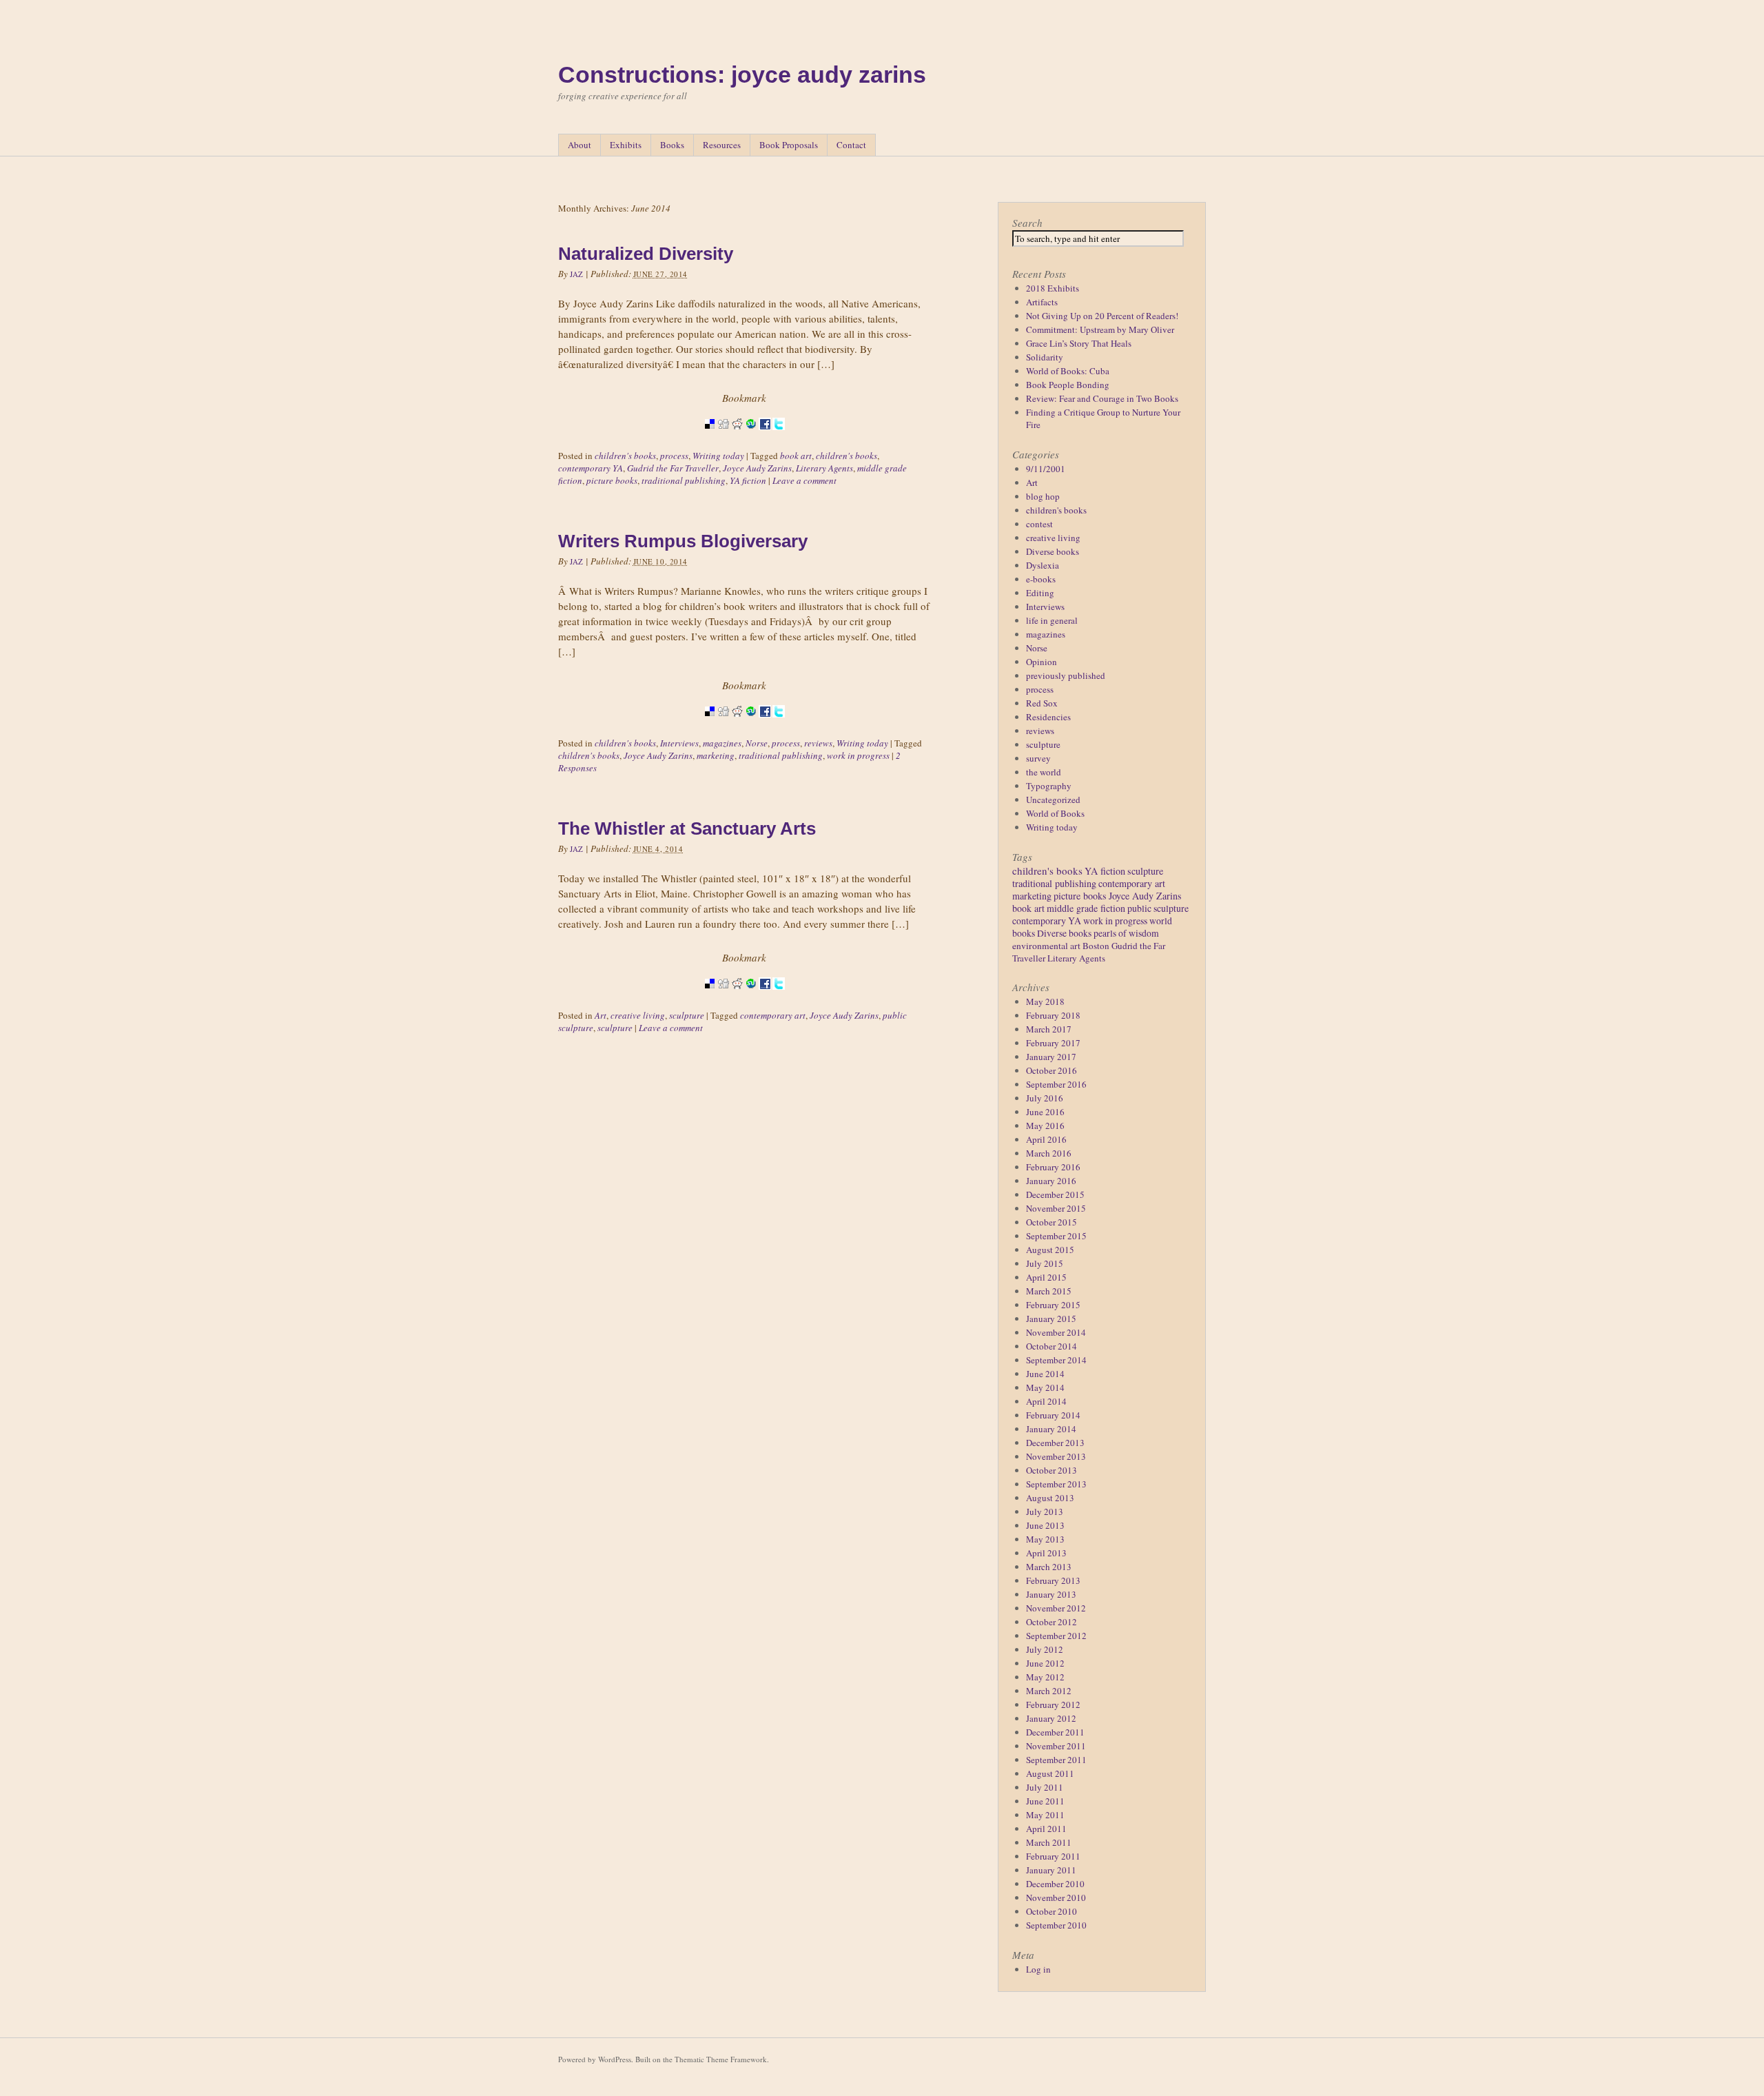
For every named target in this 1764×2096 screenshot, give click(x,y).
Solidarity (1045, 357)
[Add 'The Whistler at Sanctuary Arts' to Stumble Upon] (751, 998)
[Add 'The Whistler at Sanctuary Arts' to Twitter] (779, 998)
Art (601, 1015)
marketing (716, 755)
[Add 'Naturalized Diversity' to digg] (724, 438)
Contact (851, 145)
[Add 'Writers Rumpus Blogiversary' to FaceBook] (765, 726)
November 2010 (1056, 1897)
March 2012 (1049, 1691)
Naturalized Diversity (646, 254)
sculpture (687, 1015)
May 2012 (1045, 1677)
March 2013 (1049, 1567)
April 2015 (1046, 1277)
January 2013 (1051, 1594)
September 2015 (1056, 1236)
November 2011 (1056, 1746)
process (674, 456)
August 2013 (1050, 1498)
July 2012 (1045, 1649)
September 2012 (1056, 1636)
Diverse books (1053, 551)
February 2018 (1053, 1015)
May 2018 (1045, 1001)
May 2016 (1045, 1126)
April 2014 (1046, 1401)
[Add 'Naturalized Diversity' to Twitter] (779, 438)
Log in (1038, 1969)
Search (1027, 223)
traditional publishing (684, 480)
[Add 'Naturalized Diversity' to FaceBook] (765, 438)
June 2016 (1045, 1112)
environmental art (1046, 946)
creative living (638, 1015)
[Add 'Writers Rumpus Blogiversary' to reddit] (737, 726)
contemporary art (773, 1015)
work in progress (858, 755)
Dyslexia (1043, 565)
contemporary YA (591, 468)
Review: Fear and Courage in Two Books (1102, 398)
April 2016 (1046, 1139)
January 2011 (1051, 1870)
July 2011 (1045, 1787)
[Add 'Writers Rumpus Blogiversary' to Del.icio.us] (710, 726)
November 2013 (1056, 1456)
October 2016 (1052, 1070)
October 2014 (1052, 1346)
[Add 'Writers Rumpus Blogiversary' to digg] (724, 726)
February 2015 (1053, 1305)
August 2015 (1050, 1250)
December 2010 (1055, 1884)
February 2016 (1053, 1167)
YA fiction (748, 480)
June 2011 (1045, 1801)
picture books (612, 480)
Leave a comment (804, 480)
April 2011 (1046, 1829)
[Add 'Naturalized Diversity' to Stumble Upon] (751, 438)
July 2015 (1045, 1263)
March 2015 (1049, 1291)
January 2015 (1051, 1319)
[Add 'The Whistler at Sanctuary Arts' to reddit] (737, 998)
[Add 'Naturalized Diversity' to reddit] (737, 438)
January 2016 (1051, 1181)
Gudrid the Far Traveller (673, 468)
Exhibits (626, 145)
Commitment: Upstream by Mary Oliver (1100, 329)
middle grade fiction (1086, 908)
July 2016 (1045, 1098)
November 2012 (1056, 1608)
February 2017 (1053, 1043)
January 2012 (1051, 1718)
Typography (1049, 786)
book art (796, 456)
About (580, 145)
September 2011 (1056, 1760)
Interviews (679, 743)
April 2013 (1046, 1553)
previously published (1066, 675)
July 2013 (1045, 1512)
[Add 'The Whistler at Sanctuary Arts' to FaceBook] (765, 998)
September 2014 (1056, 1360)
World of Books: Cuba (1068, 371)
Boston (1096, 946)
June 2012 (1045, 1663)
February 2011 (1053, 1856)
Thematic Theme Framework (721, 2059)
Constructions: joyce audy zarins (742, 74)
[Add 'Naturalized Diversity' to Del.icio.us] (710, 438)
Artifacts (1042, 302)
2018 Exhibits (1053, 288)
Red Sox (1042, 703)
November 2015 (1056, 1208)
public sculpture (1158, 908)
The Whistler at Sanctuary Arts (687, 828)
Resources (722, 145)
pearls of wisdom (1126, 933)
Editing (1040, 593)
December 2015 (1055, 1194)
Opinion (1042, 662)
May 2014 (1045, 1387)
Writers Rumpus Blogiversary (683, 541)
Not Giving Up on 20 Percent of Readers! (1102, 316)
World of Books (1055, 813)
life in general (1052, 620)
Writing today (718, 456)
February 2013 (1053, 1580)
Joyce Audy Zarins (757, 468)
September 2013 (1056, 1484)
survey (1038, 758)
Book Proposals (789, 145)
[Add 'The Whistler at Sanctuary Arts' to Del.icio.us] (710, 998)
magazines (722, 743)
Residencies (1048, 717)
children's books (625, 456)
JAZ (577, 274)
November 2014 (1056, 1332)
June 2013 (1045, 1525)
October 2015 (1052, 1222)
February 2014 (1053, 1415)
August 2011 (1050, 1773)
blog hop (1043, 496)
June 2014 (1045, 1374)
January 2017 (1051, 1057)
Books (672, 145)
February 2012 (1053, 1705)
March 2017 (1049, 1029)
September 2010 (1056, 1925)
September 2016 (1056, 1084)
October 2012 (1052, 1622)
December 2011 (1055, 1732)
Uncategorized (1053, 800)
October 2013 (1052, 1470)
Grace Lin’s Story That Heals (1079, 343)
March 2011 (1049, 1842)
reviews (818, 743)
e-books (1041, 579)
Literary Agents (824, 468)
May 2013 (1045, 1539)
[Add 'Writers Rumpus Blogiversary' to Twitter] (779, 726)
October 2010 (1052, 1911)
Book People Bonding (1068, 385)
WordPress (615, 2059)
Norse (757, 743)
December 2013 (1055, 1443)
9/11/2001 (1046, 469)
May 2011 (1045, 1815)
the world (1044, 772)
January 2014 (1051, 1429)
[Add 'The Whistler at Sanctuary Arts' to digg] (724, 998)
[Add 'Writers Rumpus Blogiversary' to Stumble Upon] (751, 726)
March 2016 (1049, 1153)
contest (1039, 524)
